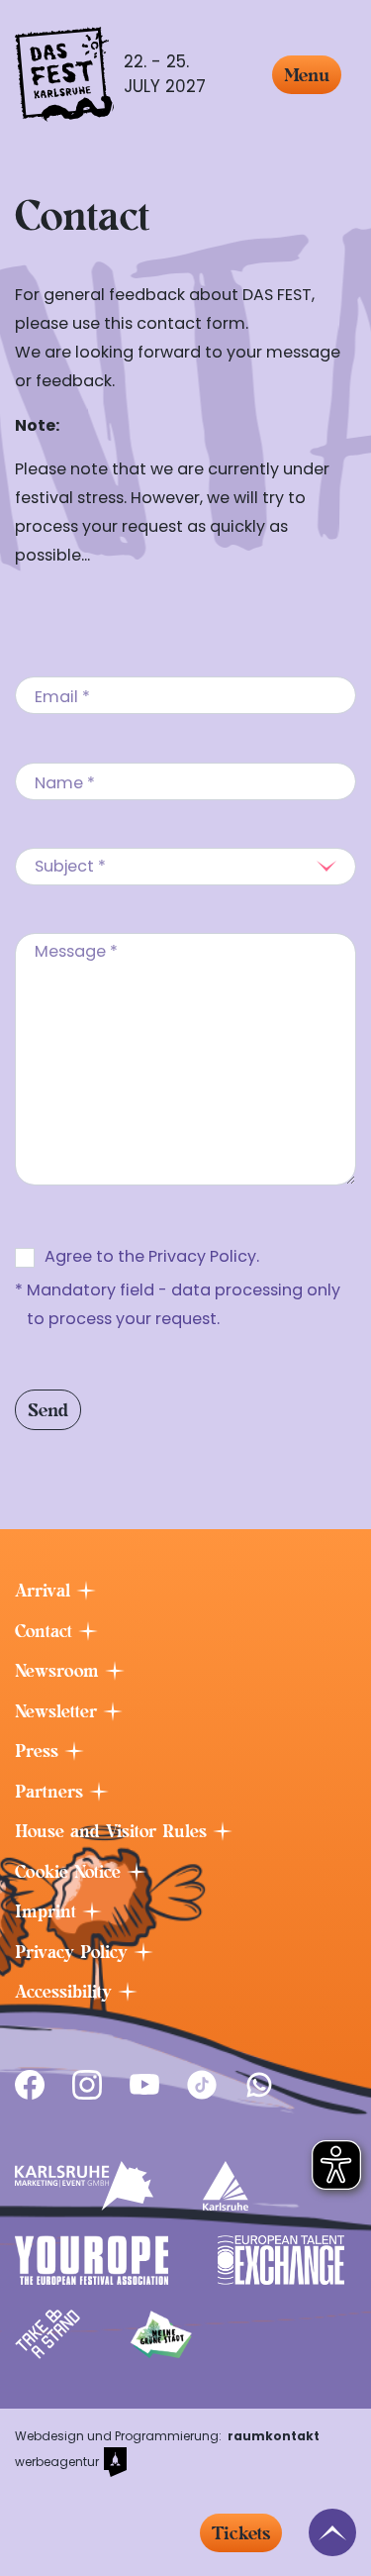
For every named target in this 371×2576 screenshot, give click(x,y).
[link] (30, 2085)
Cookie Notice (71, 1872)
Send (48, 1410)
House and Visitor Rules (114, 1831)
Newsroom (60, 1671)
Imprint (48, 1911)
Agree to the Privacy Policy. (152, 1256)
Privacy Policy (74, 1952)
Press (40, 1751)
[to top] (332, 2532)
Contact (46, 1631)
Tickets (241, 2533)
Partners (52, 1792)
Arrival (46, 1591)
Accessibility (66, 1992)
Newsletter (59, 1711)
